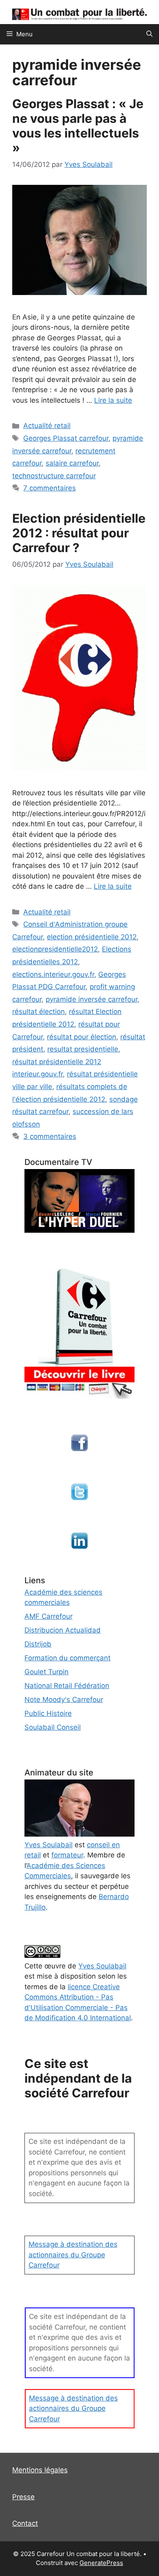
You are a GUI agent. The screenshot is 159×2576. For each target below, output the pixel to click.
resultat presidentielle (83, 1049)
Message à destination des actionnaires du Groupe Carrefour (73, 2255)
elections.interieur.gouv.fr (53, 974)
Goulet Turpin (46, 1672)
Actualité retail (47, 426)
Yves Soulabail (102, 1966)
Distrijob (38, 1644)
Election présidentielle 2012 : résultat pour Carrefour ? (79, 533)
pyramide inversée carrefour (92, 999)
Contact (25, 2523)
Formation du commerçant (67, 1658)
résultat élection (39, 1012)
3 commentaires (50, 1136)
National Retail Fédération (67, 1686)
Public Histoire (48, 1713)
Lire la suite (113, 400)
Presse (23, 2497)
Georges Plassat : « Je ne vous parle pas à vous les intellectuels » (78, 126)
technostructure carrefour (54, 476)
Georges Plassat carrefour (66, 438)
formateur (67, 1855)
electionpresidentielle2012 (55, 949)
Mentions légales (40, 2470)
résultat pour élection (82, 1037)
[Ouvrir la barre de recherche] (149, 34)
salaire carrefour (72, 463)
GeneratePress (101, 2563)
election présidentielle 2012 (92, 937)
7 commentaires (50, 488)
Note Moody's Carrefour (64, 1700)
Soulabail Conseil (53, 1727)
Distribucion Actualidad (63, 1630)
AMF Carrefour (49, 1616)
